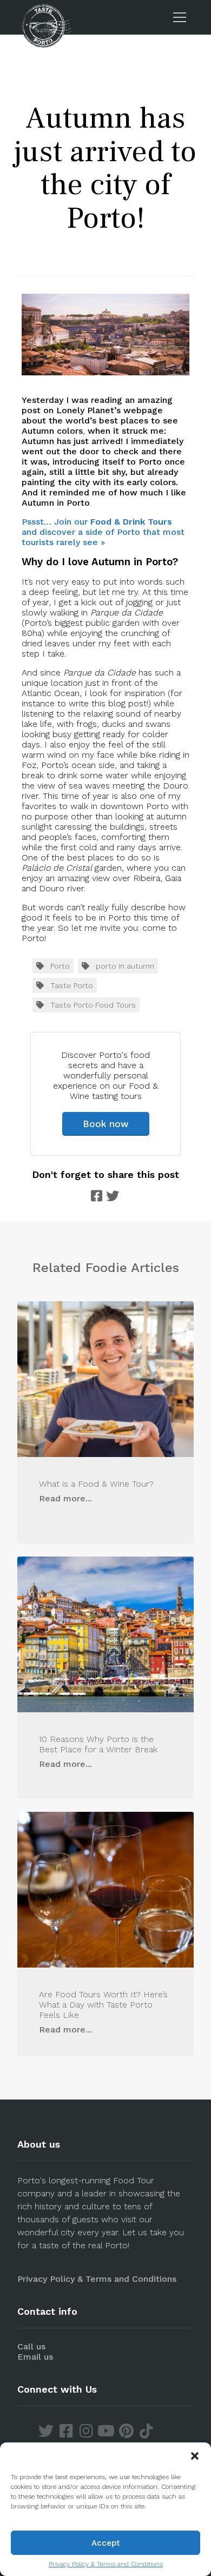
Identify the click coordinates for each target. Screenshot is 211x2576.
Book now (106, 1124)
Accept (106, 2543)
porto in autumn (125, 966)
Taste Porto (72, 985)
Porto (60, 966)
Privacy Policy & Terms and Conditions (106, 2564)
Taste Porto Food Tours (93, 1005)
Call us (31, 2346)
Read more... (65, 1498)
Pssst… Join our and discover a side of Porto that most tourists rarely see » (103, 532)
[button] (195, 2456)
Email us (35, 2357)
